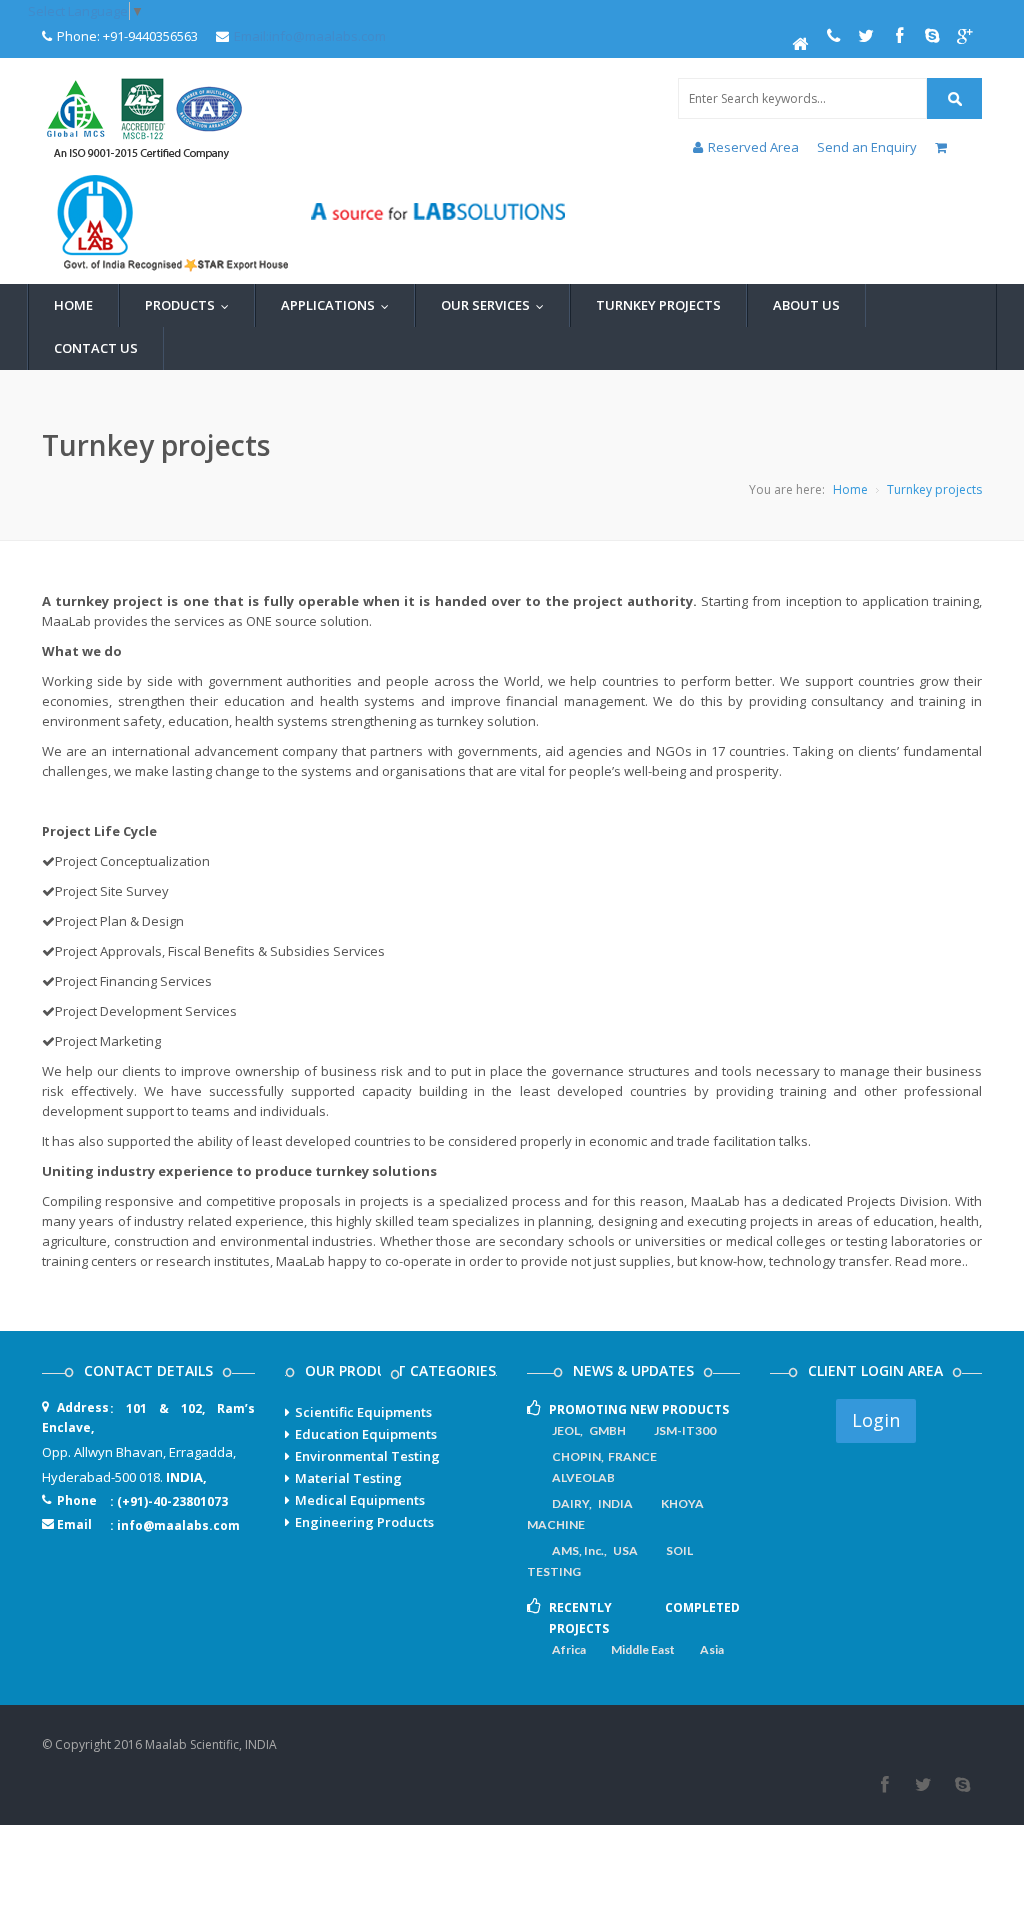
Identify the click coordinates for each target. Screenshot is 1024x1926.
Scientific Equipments (363, 1412)
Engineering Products (364, 1522)
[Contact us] (833, 36)
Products (191, 305)
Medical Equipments (360, 1500)
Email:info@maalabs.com (310, 36)
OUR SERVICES (497, 305)
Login (876, 1420)
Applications (339, 305)
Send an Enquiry (867, 147)
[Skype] (962, 1785)
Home (73, 305)
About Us (806, 305)
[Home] (800, 44)
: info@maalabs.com (175, 1525)
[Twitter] (923, 1785)
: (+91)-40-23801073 (169, 1501)
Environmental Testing (367, 1456)
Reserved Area (755, 147)
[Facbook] (884, 1785)
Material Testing (348, 1478)
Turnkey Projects (658, 305)
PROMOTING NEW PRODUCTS (639, 1409)
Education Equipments (366, 1434)
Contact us (96, 348)
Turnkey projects (934, 489)
